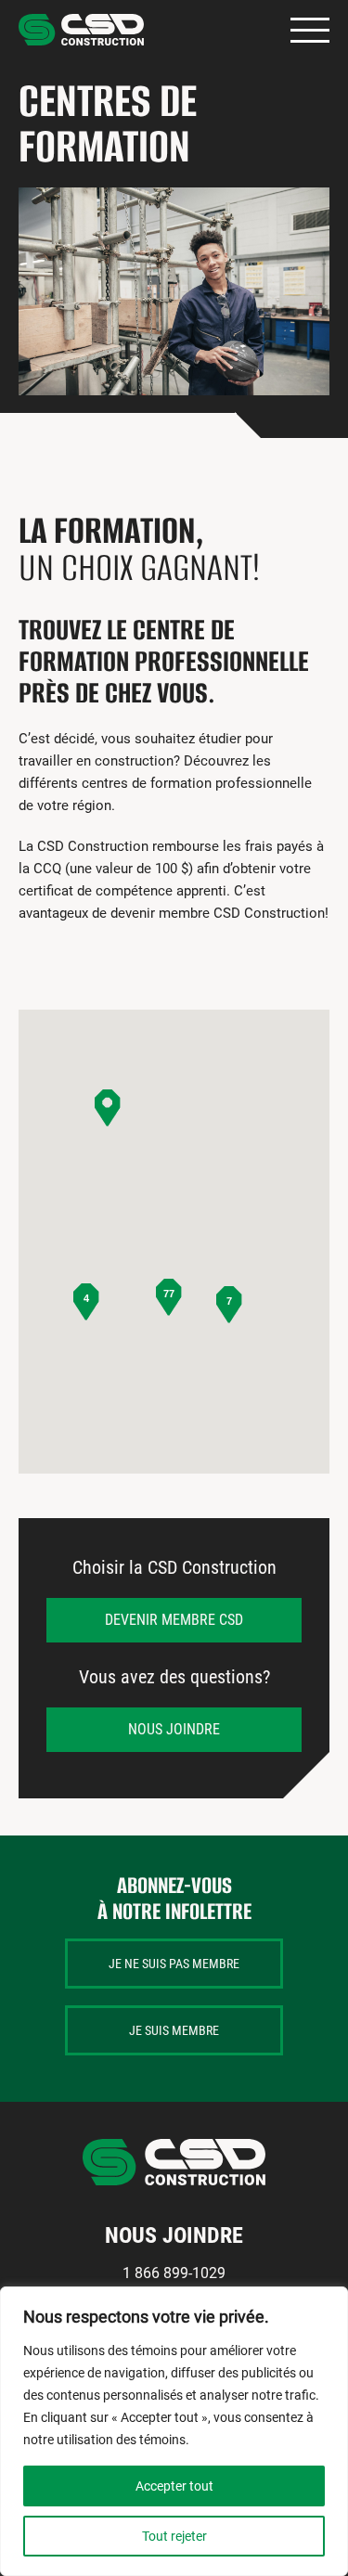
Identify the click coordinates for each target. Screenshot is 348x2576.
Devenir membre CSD (174, 1620)
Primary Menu (310, 30)
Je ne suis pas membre (174, 1964)
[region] (174, 2431)
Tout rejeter (174, 2536)
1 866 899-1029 (174, 2273)
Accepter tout (174, 2486)
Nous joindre (174, 1729)
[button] (108, 1108)
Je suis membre (174, 2030)
